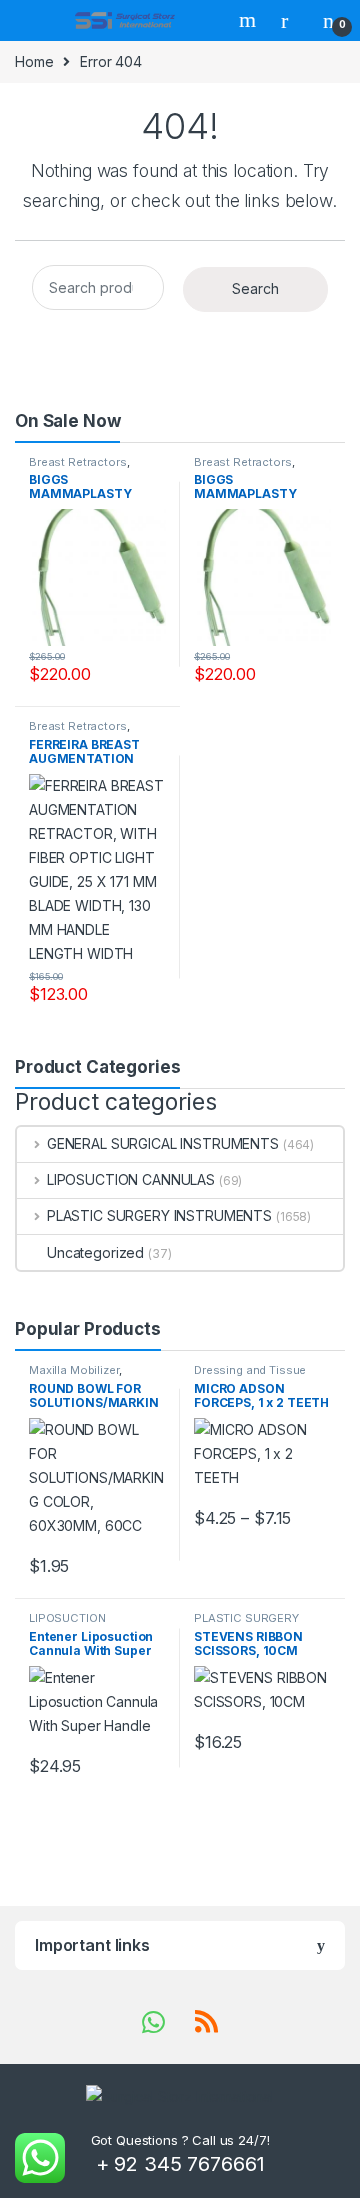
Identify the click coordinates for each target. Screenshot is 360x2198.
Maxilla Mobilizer (74, 1370)
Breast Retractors (78, 462)
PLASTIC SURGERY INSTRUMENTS (159, 1215)
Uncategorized (95, 1252)
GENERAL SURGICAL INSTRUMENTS (163, 1143)
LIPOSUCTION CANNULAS (131, 1179)
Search (250, 20)
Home (34, 61)
